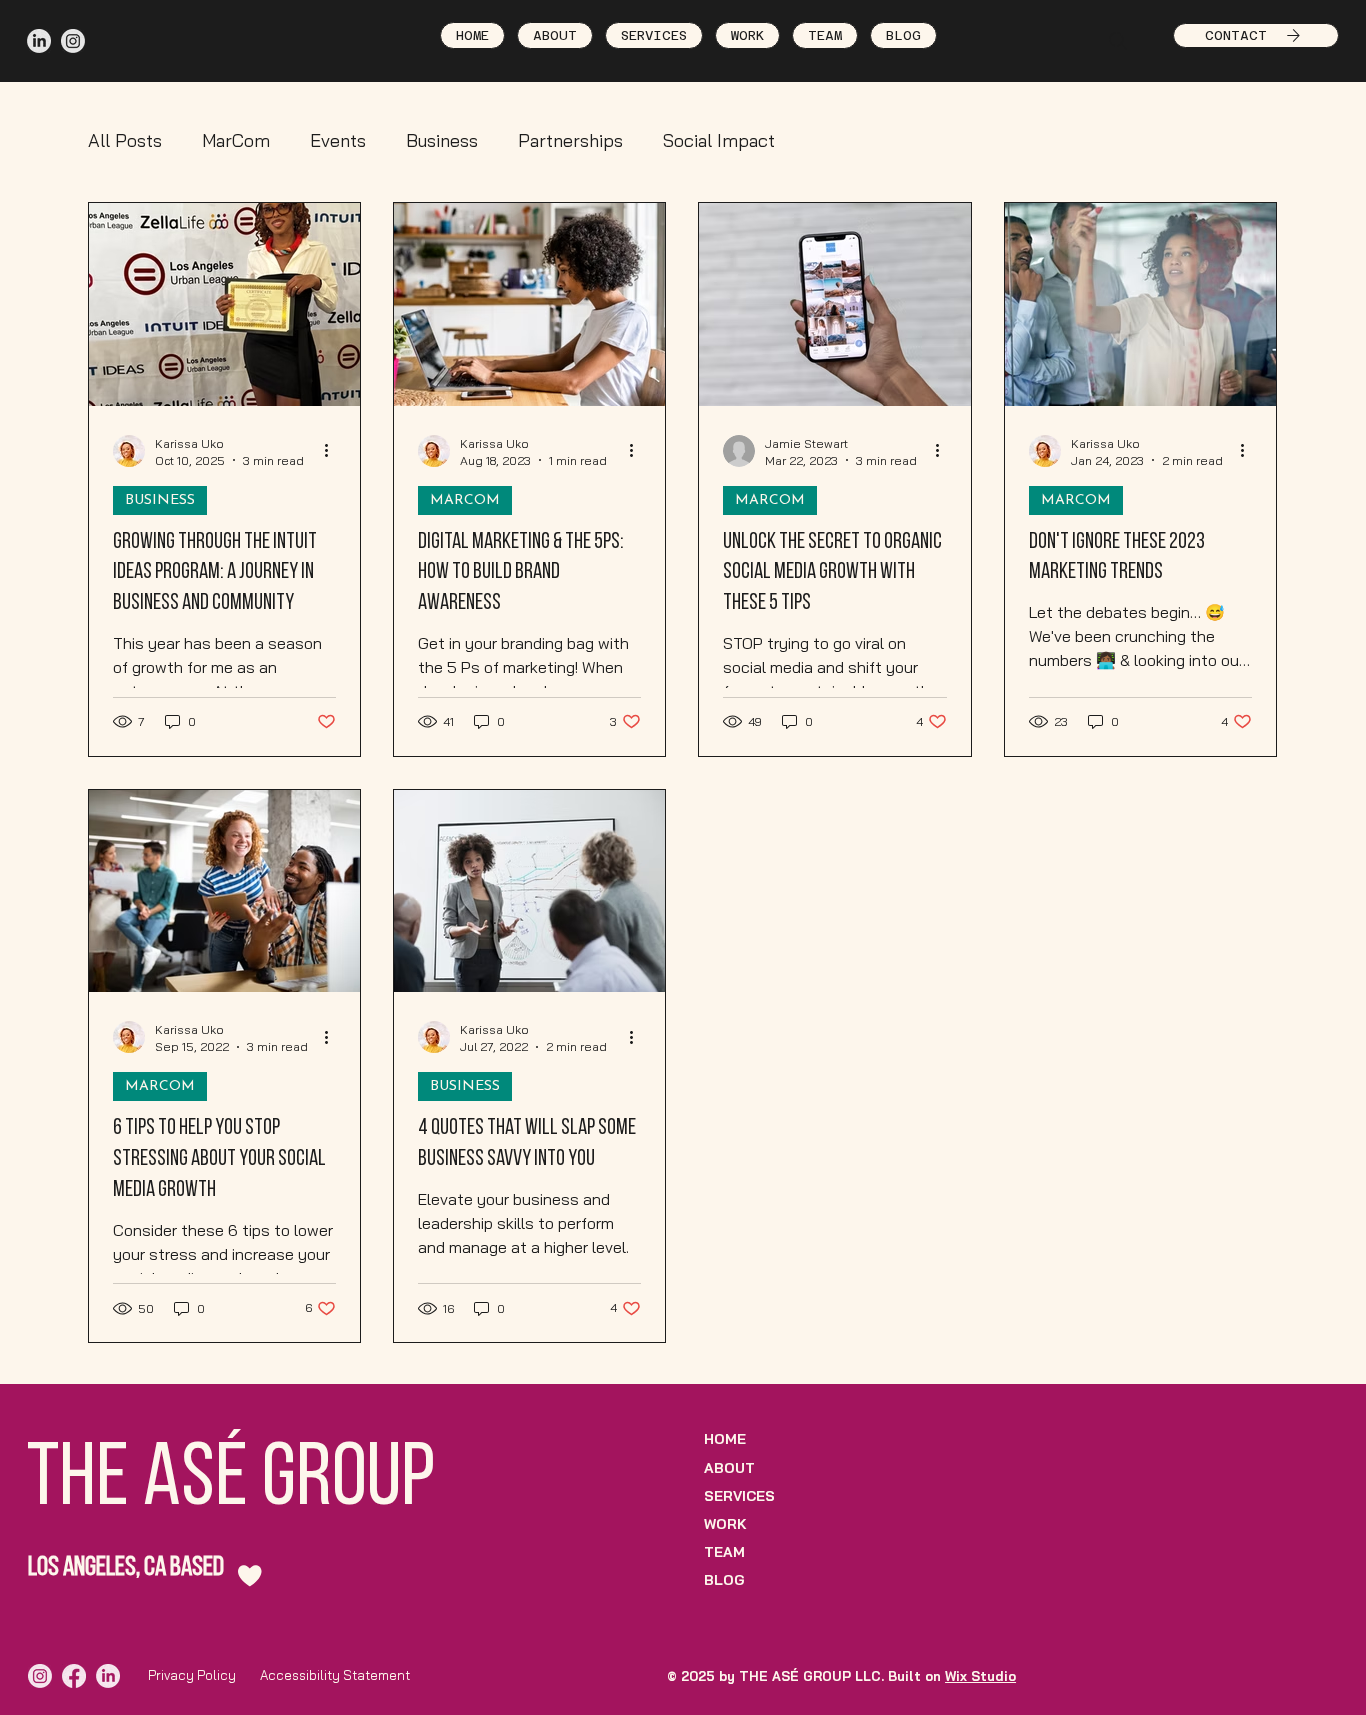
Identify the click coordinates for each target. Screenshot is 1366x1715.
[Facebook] (74, 1676)
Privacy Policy (192, 1675)
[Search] (1118, 41)
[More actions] (333, 451)
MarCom (236, 140)
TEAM (724, 1552)
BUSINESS (160, 500)
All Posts (125, 140)
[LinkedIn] (39, 41)
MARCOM (465, 500)
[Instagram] (73, 41)
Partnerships (570, 140)
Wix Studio (980, 1676)
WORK (725, 1524)
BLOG (724, 1580)
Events (338, 140)
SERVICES (739, 1496)
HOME (725, 1439)
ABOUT (729, 1468)
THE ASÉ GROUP (231, 1481)
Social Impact (719, 140)
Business (442, 140)
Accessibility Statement (335, 1675)
